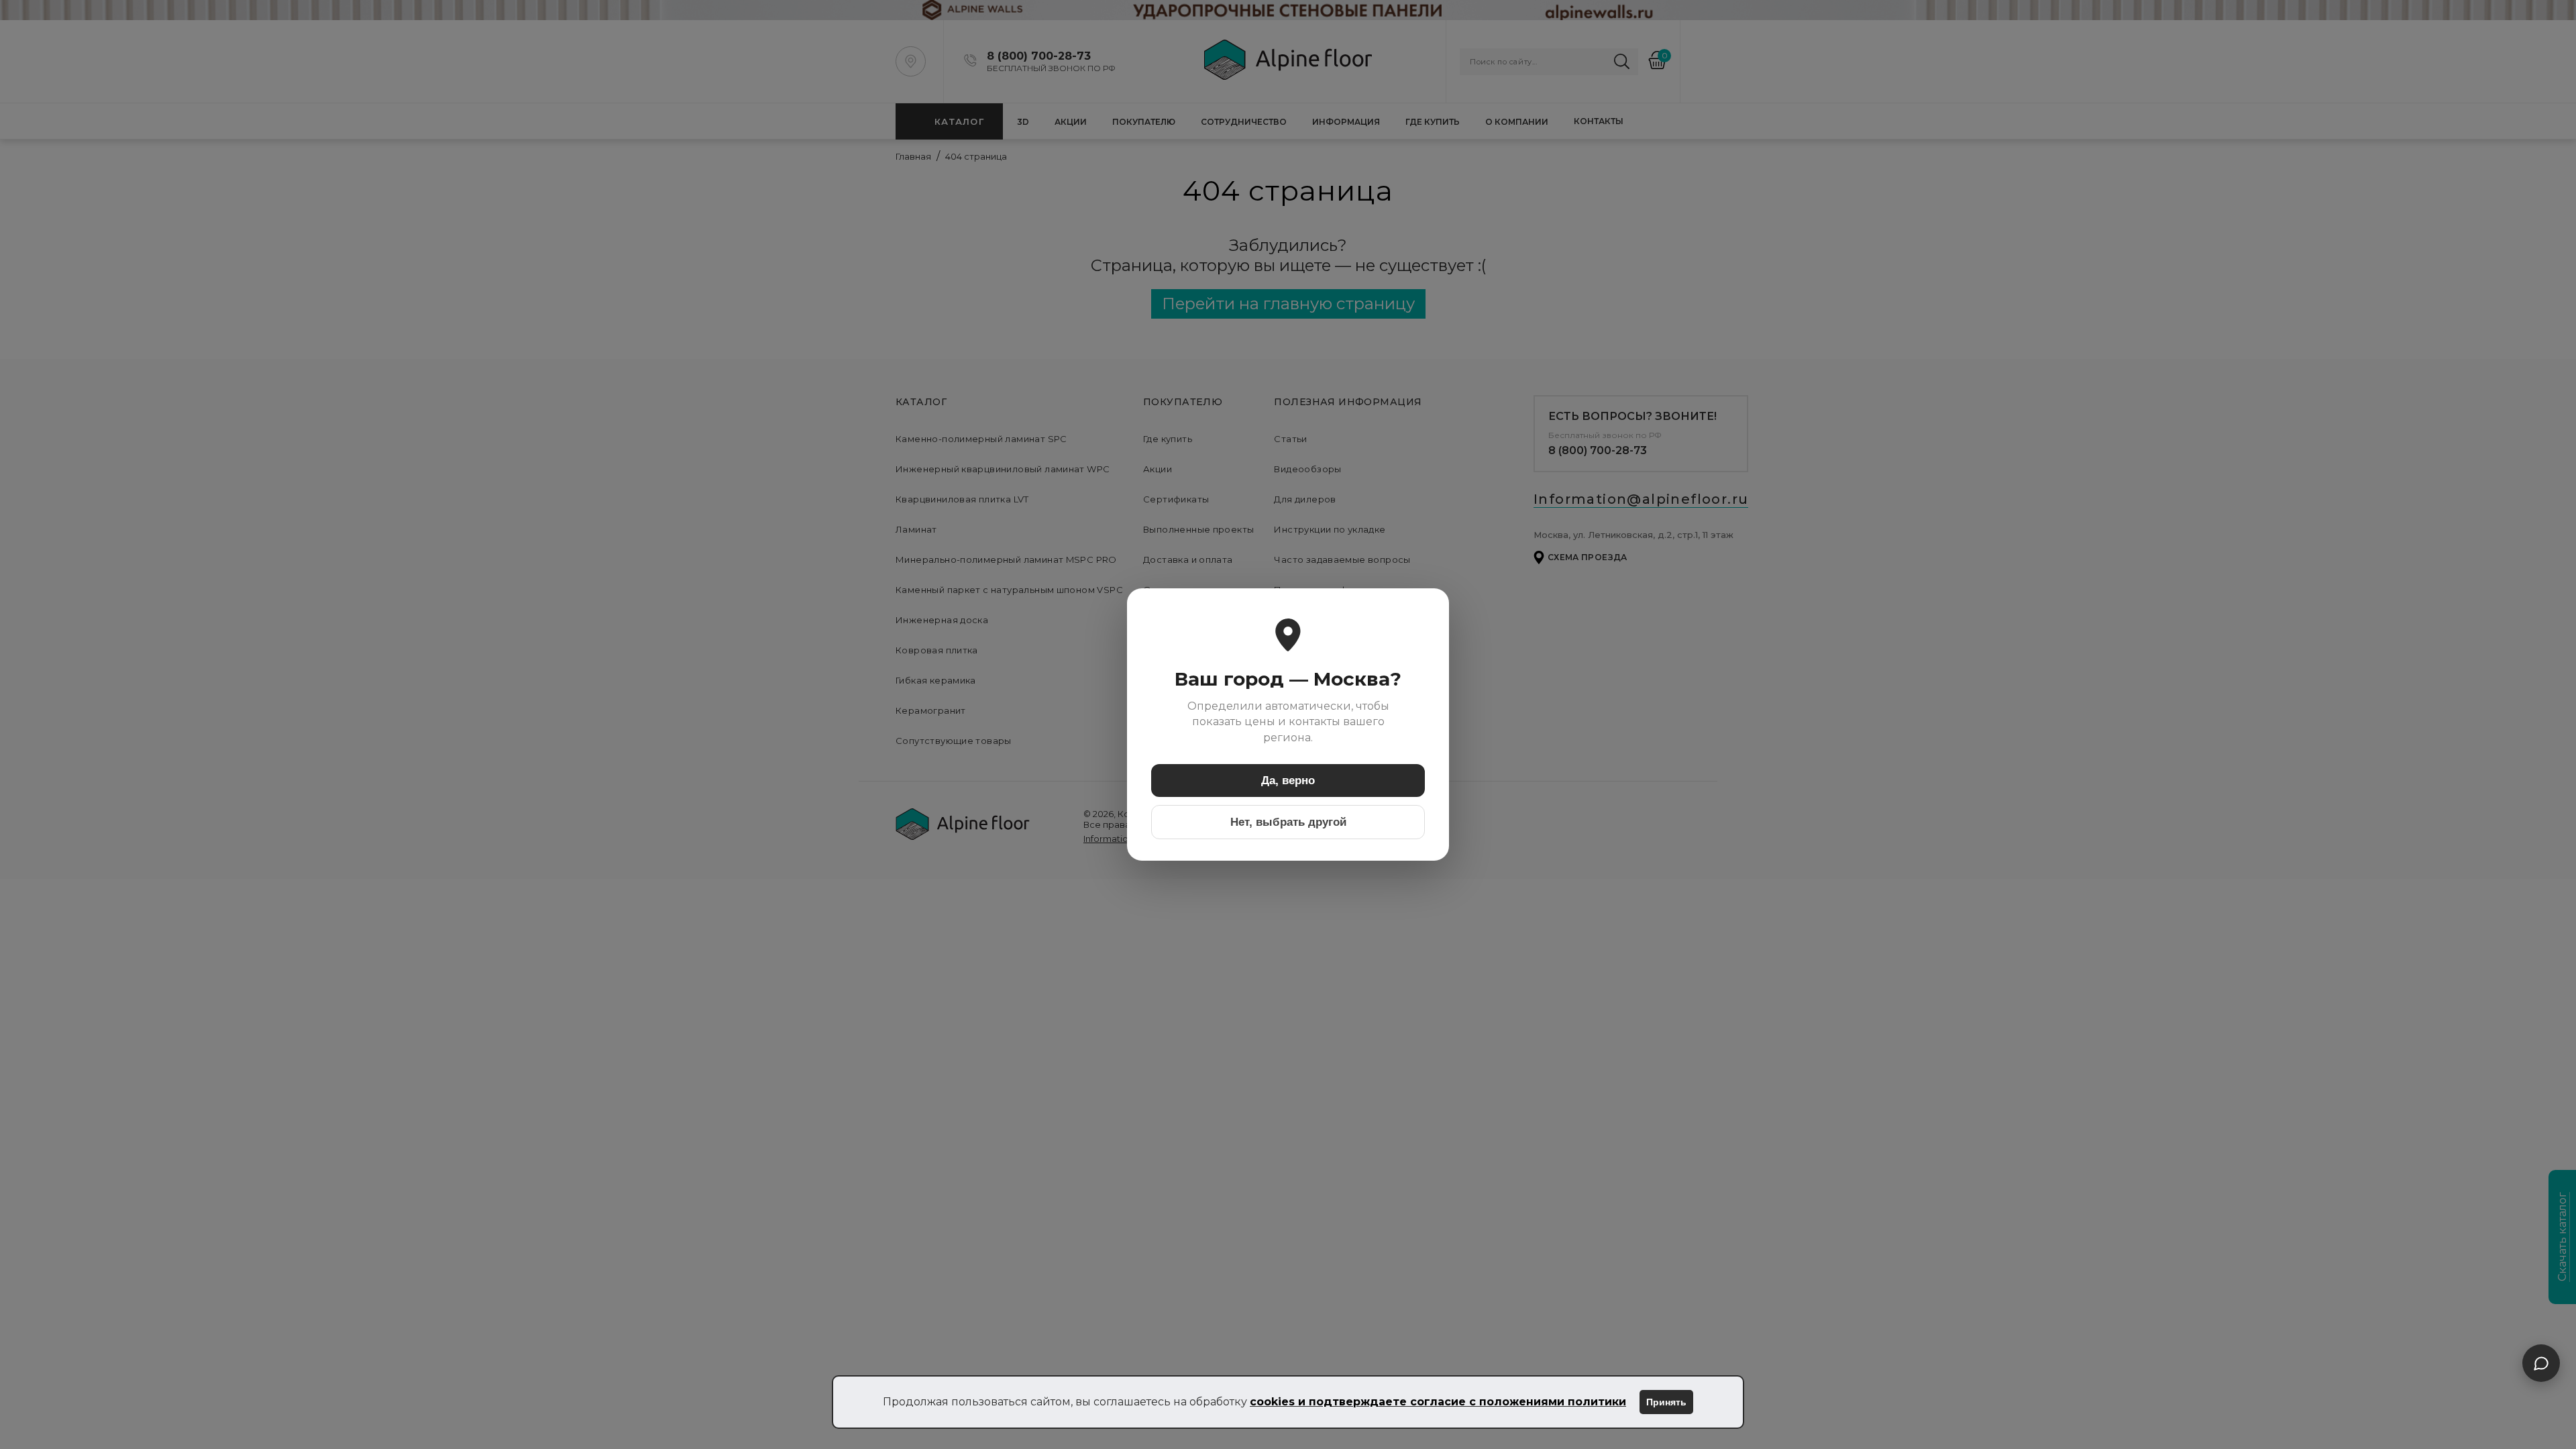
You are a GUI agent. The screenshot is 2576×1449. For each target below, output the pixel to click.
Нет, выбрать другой (1288, 822)
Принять (1666, 1402)
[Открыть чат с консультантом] (2541, 1363)
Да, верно (1288, 781)
